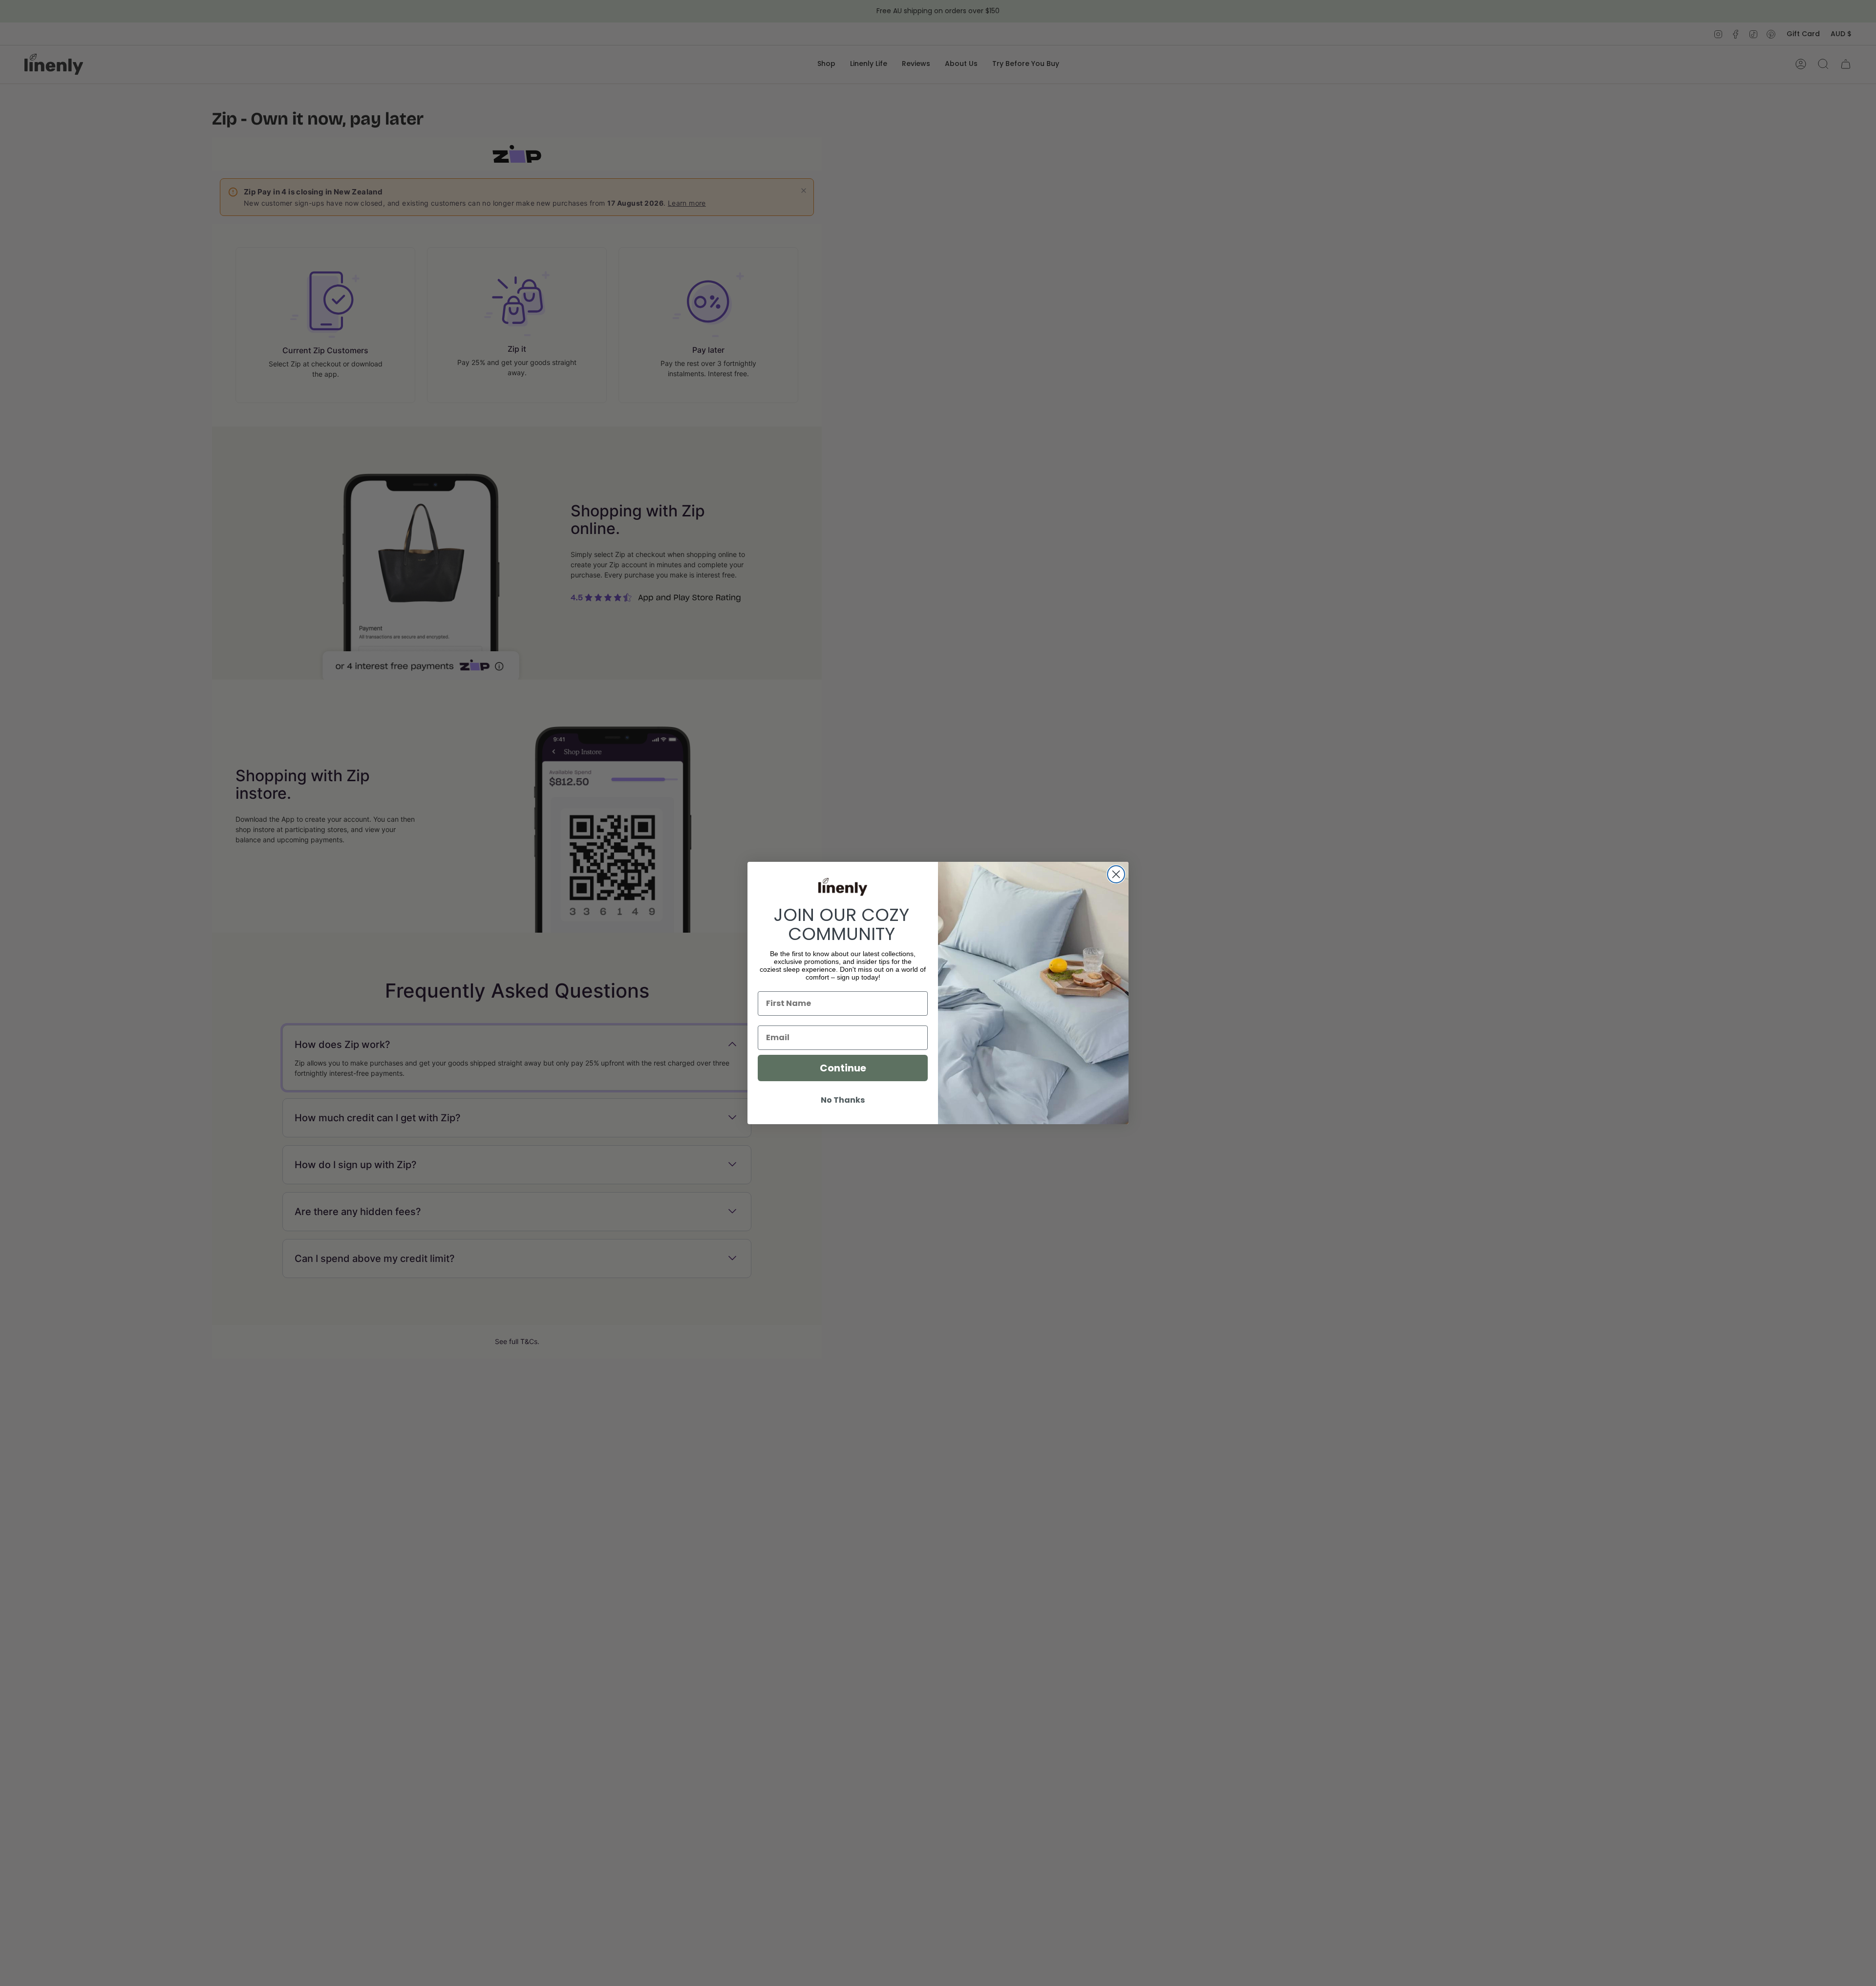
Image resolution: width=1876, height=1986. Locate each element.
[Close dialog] (1116, 874)
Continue (843, 1068)
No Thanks (843, 1100)
